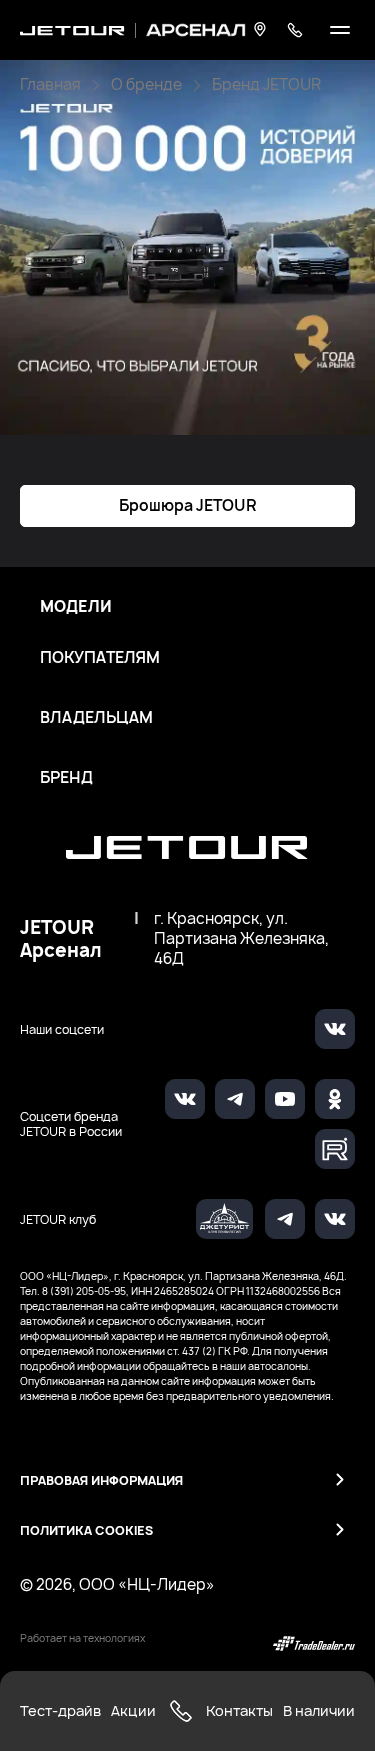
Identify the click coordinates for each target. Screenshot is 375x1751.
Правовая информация (101, 1480)
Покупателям (100, 658)
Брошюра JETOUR (187, 505)
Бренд (66, 778)
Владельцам (96, 718)
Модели (76, 607)
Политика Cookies (86, 1530)
